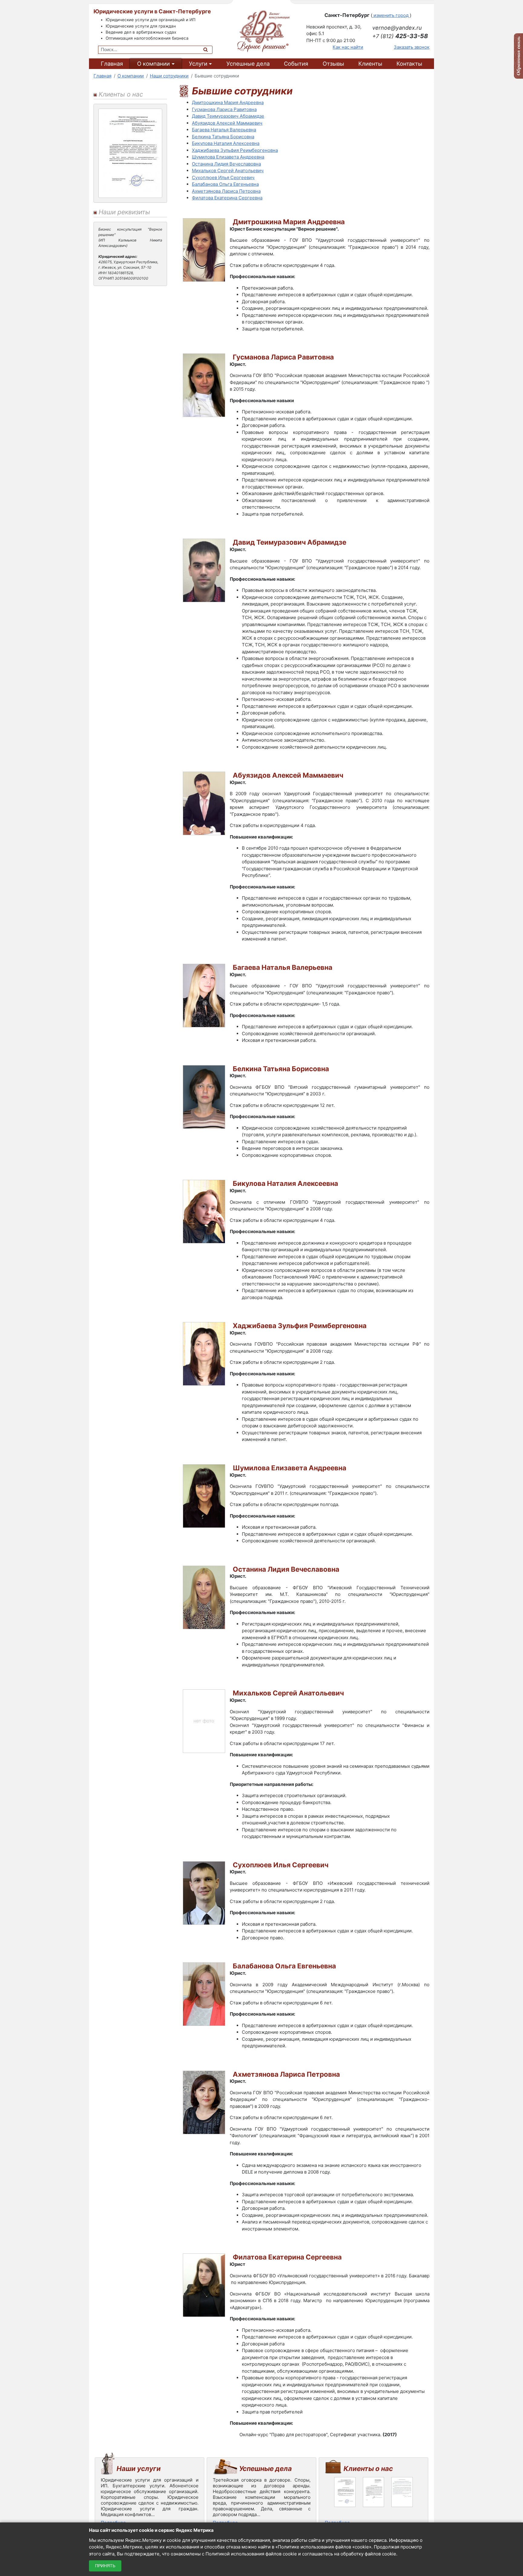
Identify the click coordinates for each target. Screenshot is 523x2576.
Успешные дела (248, 64)
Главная (112, 64)
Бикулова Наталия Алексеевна (226, 143)
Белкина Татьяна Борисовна (223, 137)
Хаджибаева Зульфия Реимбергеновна (235, 150)
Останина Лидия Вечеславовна (226, 164)
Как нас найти (348, 47)
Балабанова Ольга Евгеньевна (225, 184)
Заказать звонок (412, 47)
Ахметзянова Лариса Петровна (226, 191)
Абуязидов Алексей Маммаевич (227, 123)
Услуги (198, 64)
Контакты (409, 64)
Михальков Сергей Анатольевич (228, 171)
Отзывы (333, 64)
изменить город (391, 15)
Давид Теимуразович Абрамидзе (228, 116)
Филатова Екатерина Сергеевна (227, 198)
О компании (153, 64)
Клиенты (370, 64)
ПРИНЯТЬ (105, 2566)
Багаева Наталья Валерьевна (224, 130)
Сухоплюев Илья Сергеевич (223, 177)
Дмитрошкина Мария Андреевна (228, 102)
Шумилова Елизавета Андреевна (228, 157)
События (296, 64)
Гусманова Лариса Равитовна (224, 109)
